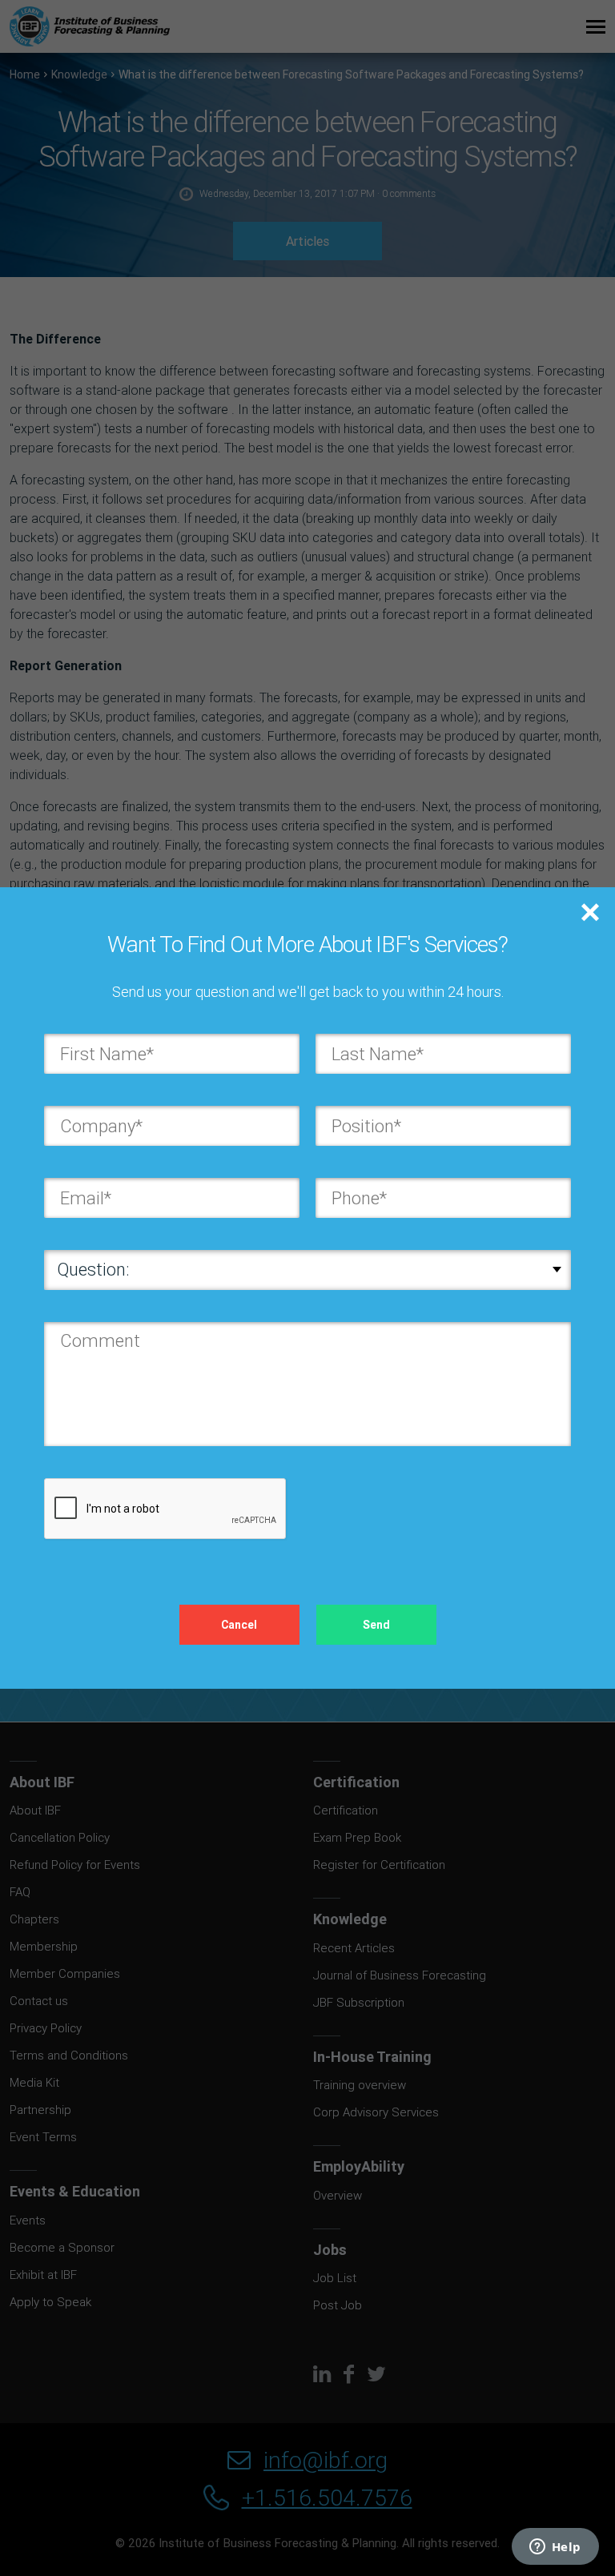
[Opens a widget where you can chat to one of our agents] (555, 2548)
